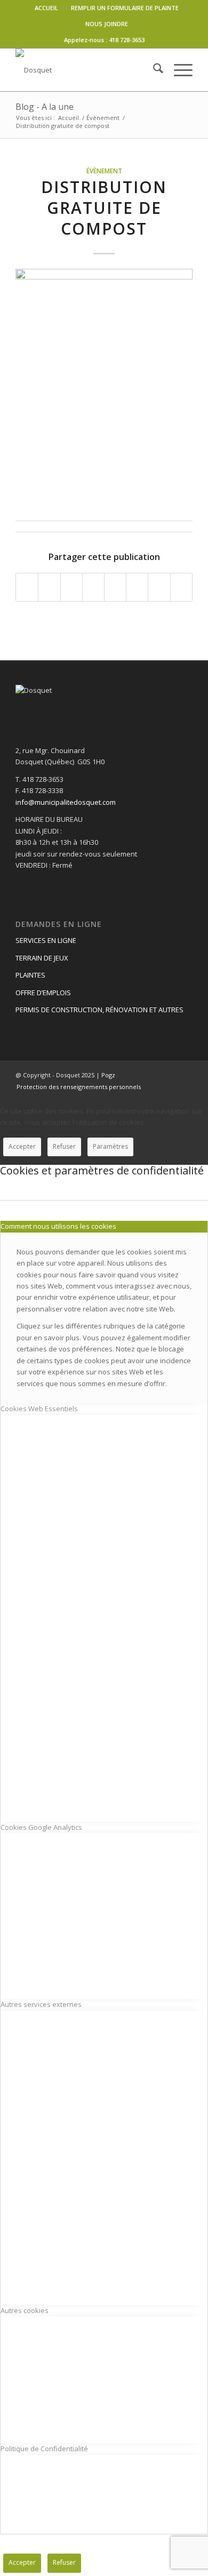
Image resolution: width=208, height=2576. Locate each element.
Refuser (64, 1146)
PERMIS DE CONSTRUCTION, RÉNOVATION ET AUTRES (99, 1010)
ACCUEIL (46, 8)
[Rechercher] (153, 70)
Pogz (108, 1075)
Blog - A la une (45, 107)
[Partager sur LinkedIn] (93, 587)
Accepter (22, 1146)
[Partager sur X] (49, 587)
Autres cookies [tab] (25, 2310)
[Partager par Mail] (181, 587)
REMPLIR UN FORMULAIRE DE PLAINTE (125, 8)
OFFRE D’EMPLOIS (43, 993)
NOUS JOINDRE (107, 24)
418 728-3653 (127, 40)
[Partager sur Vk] (137, 587)
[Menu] (178, 70)
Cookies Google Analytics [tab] (41, 1827)
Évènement (104, 171)
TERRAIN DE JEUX (42, 958)
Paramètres (110, 1146)
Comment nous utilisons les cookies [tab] (58, 1226)
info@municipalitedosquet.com (66, 802)
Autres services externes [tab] (41, 2004)
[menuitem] (47, 8)
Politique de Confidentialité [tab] (44, 2449)
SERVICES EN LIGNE (46, 940)
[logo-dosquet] (86, 70)
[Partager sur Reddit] (159, 587)
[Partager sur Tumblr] (115, 587)
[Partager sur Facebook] (27, 587)
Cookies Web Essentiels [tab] (39, 1409)
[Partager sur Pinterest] (71, 587)
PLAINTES (30, 975)
